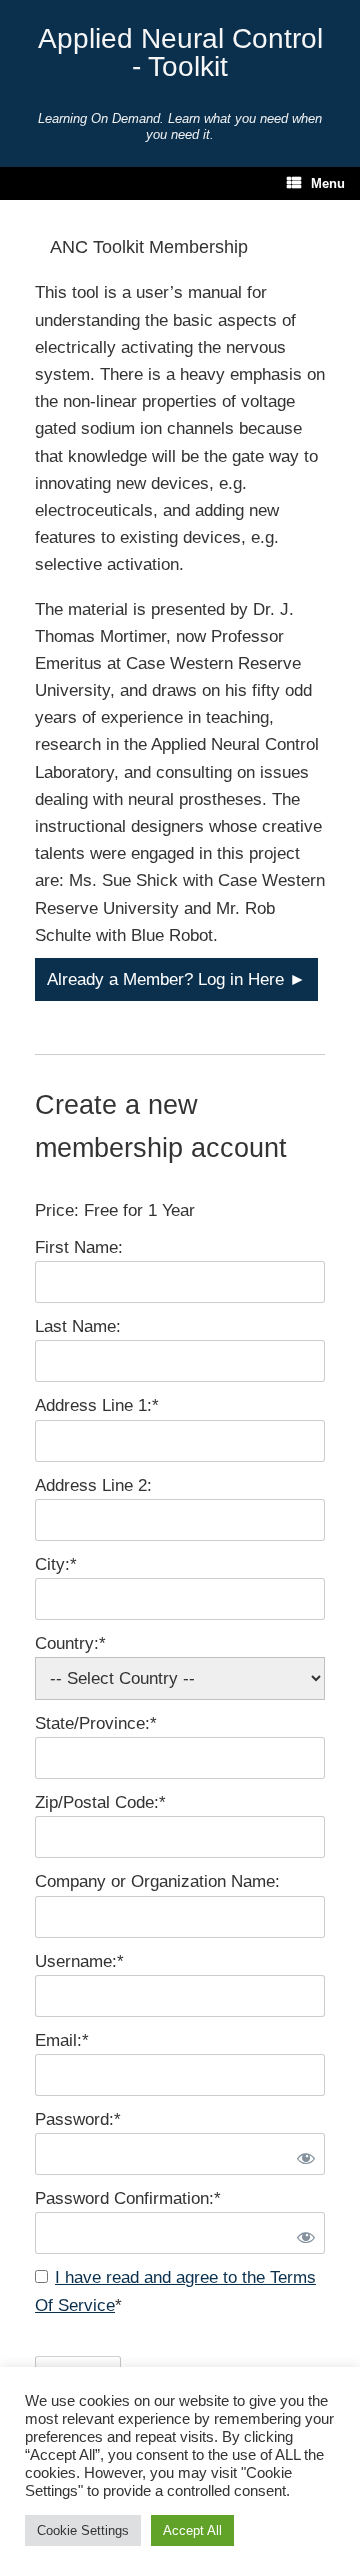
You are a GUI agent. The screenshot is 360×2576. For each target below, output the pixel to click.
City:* (56, 1564)
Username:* (79, 1961)
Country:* (70, 1643)
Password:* (78, 2119)
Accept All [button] (192, 2530)
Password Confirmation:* (128, 2198)
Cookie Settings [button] (83, 2530)
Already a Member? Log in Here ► (176, 979)
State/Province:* (96, 1723)
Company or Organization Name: (157, 1881)
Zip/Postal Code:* (100, 1802)
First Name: (79, 1247)
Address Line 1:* (97, 1405)
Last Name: (78, 1326)
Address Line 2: (93, 1485)
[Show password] (302, 2154)
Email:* (62, 2040)
